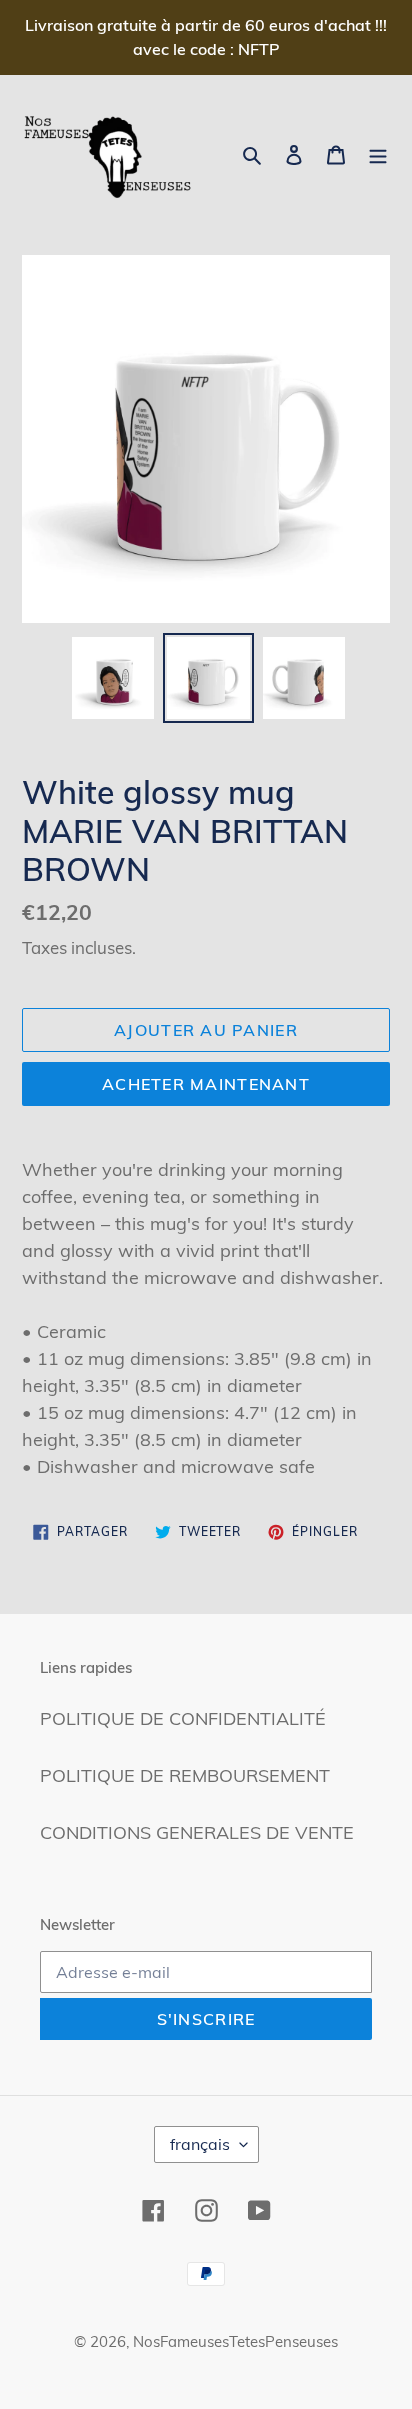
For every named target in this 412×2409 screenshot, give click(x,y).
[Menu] (378, 153)
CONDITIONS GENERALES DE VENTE (197, 1832)
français (200, 2144)
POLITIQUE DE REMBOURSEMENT (185, 1775)
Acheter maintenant (206, 1084)
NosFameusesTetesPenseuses (235, 2341)
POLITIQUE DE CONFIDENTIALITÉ (183, 1718)
